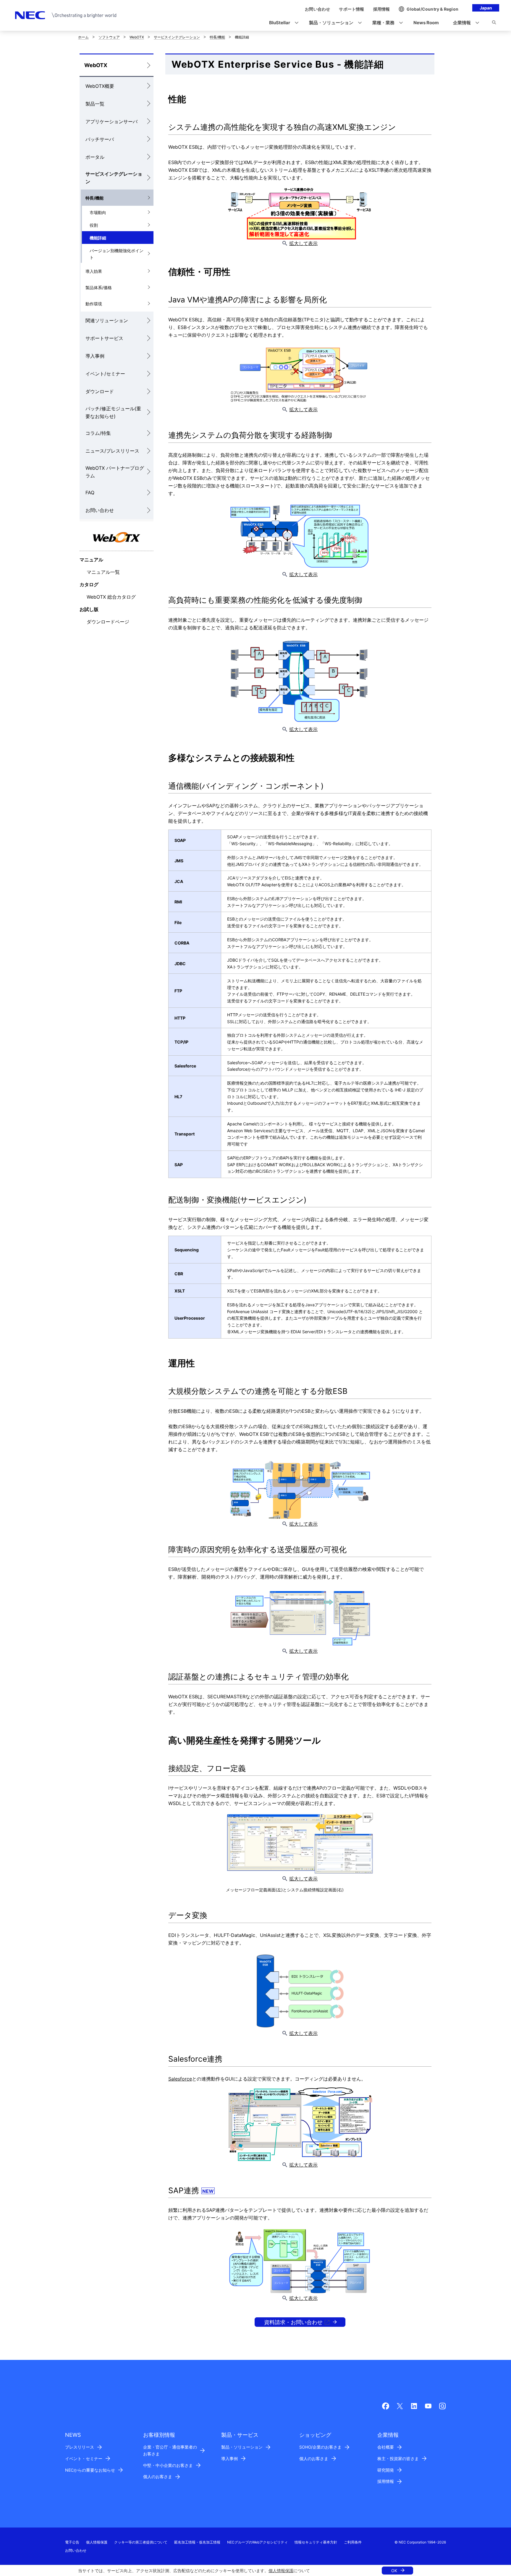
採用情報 (386, 2481)
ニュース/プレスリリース (112, 451)
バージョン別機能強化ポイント (117, 254)
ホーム (83, 37)
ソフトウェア (109, 37)
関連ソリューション (107, 320)
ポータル (95, 157)
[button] (282, 23)
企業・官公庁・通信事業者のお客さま (170, 2450)
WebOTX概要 (100, 86)
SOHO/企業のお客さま (320, 2447)
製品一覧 (95, 104)
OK (394, 2571)
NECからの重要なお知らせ (90, 2470)
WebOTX (137, 37)
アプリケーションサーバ (111, 121)
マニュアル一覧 (103, 572)
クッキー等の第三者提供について (141, 2542)
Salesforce (180, 2079)
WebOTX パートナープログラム (115, 472)
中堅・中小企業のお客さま (168, 2465)
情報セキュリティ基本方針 (316, 2542)
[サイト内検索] (494, 23)
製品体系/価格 (99, 287)
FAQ (90, 492)
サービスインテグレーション (177, 37)
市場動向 (98, 212)
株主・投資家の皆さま (398, 2458)
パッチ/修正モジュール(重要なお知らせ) (113, 412)
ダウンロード (100, 391)
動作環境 (94, 304)
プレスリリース (80, 2447)
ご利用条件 (353, 2542)
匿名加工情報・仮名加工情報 (197, 2542)
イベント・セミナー (84, 2458)
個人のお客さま (158, 2477)
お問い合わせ (100, 510)
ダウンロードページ (108, 622)
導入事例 (95, 356)
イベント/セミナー (105, 374)
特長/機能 (217, 37)
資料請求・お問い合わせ (293, 2322)
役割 (94, 225)
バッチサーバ (100, 139)
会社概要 (386, 2447)
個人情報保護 (281, 2571)
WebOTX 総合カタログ (111, 597)
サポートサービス (104, 338)
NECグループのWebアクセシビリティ (257, 2542)
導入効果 (94, 271)
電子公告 (72, 2542)
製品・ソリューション (242, 2447)
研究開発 (386, 2470)
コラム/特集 (98, 433)
